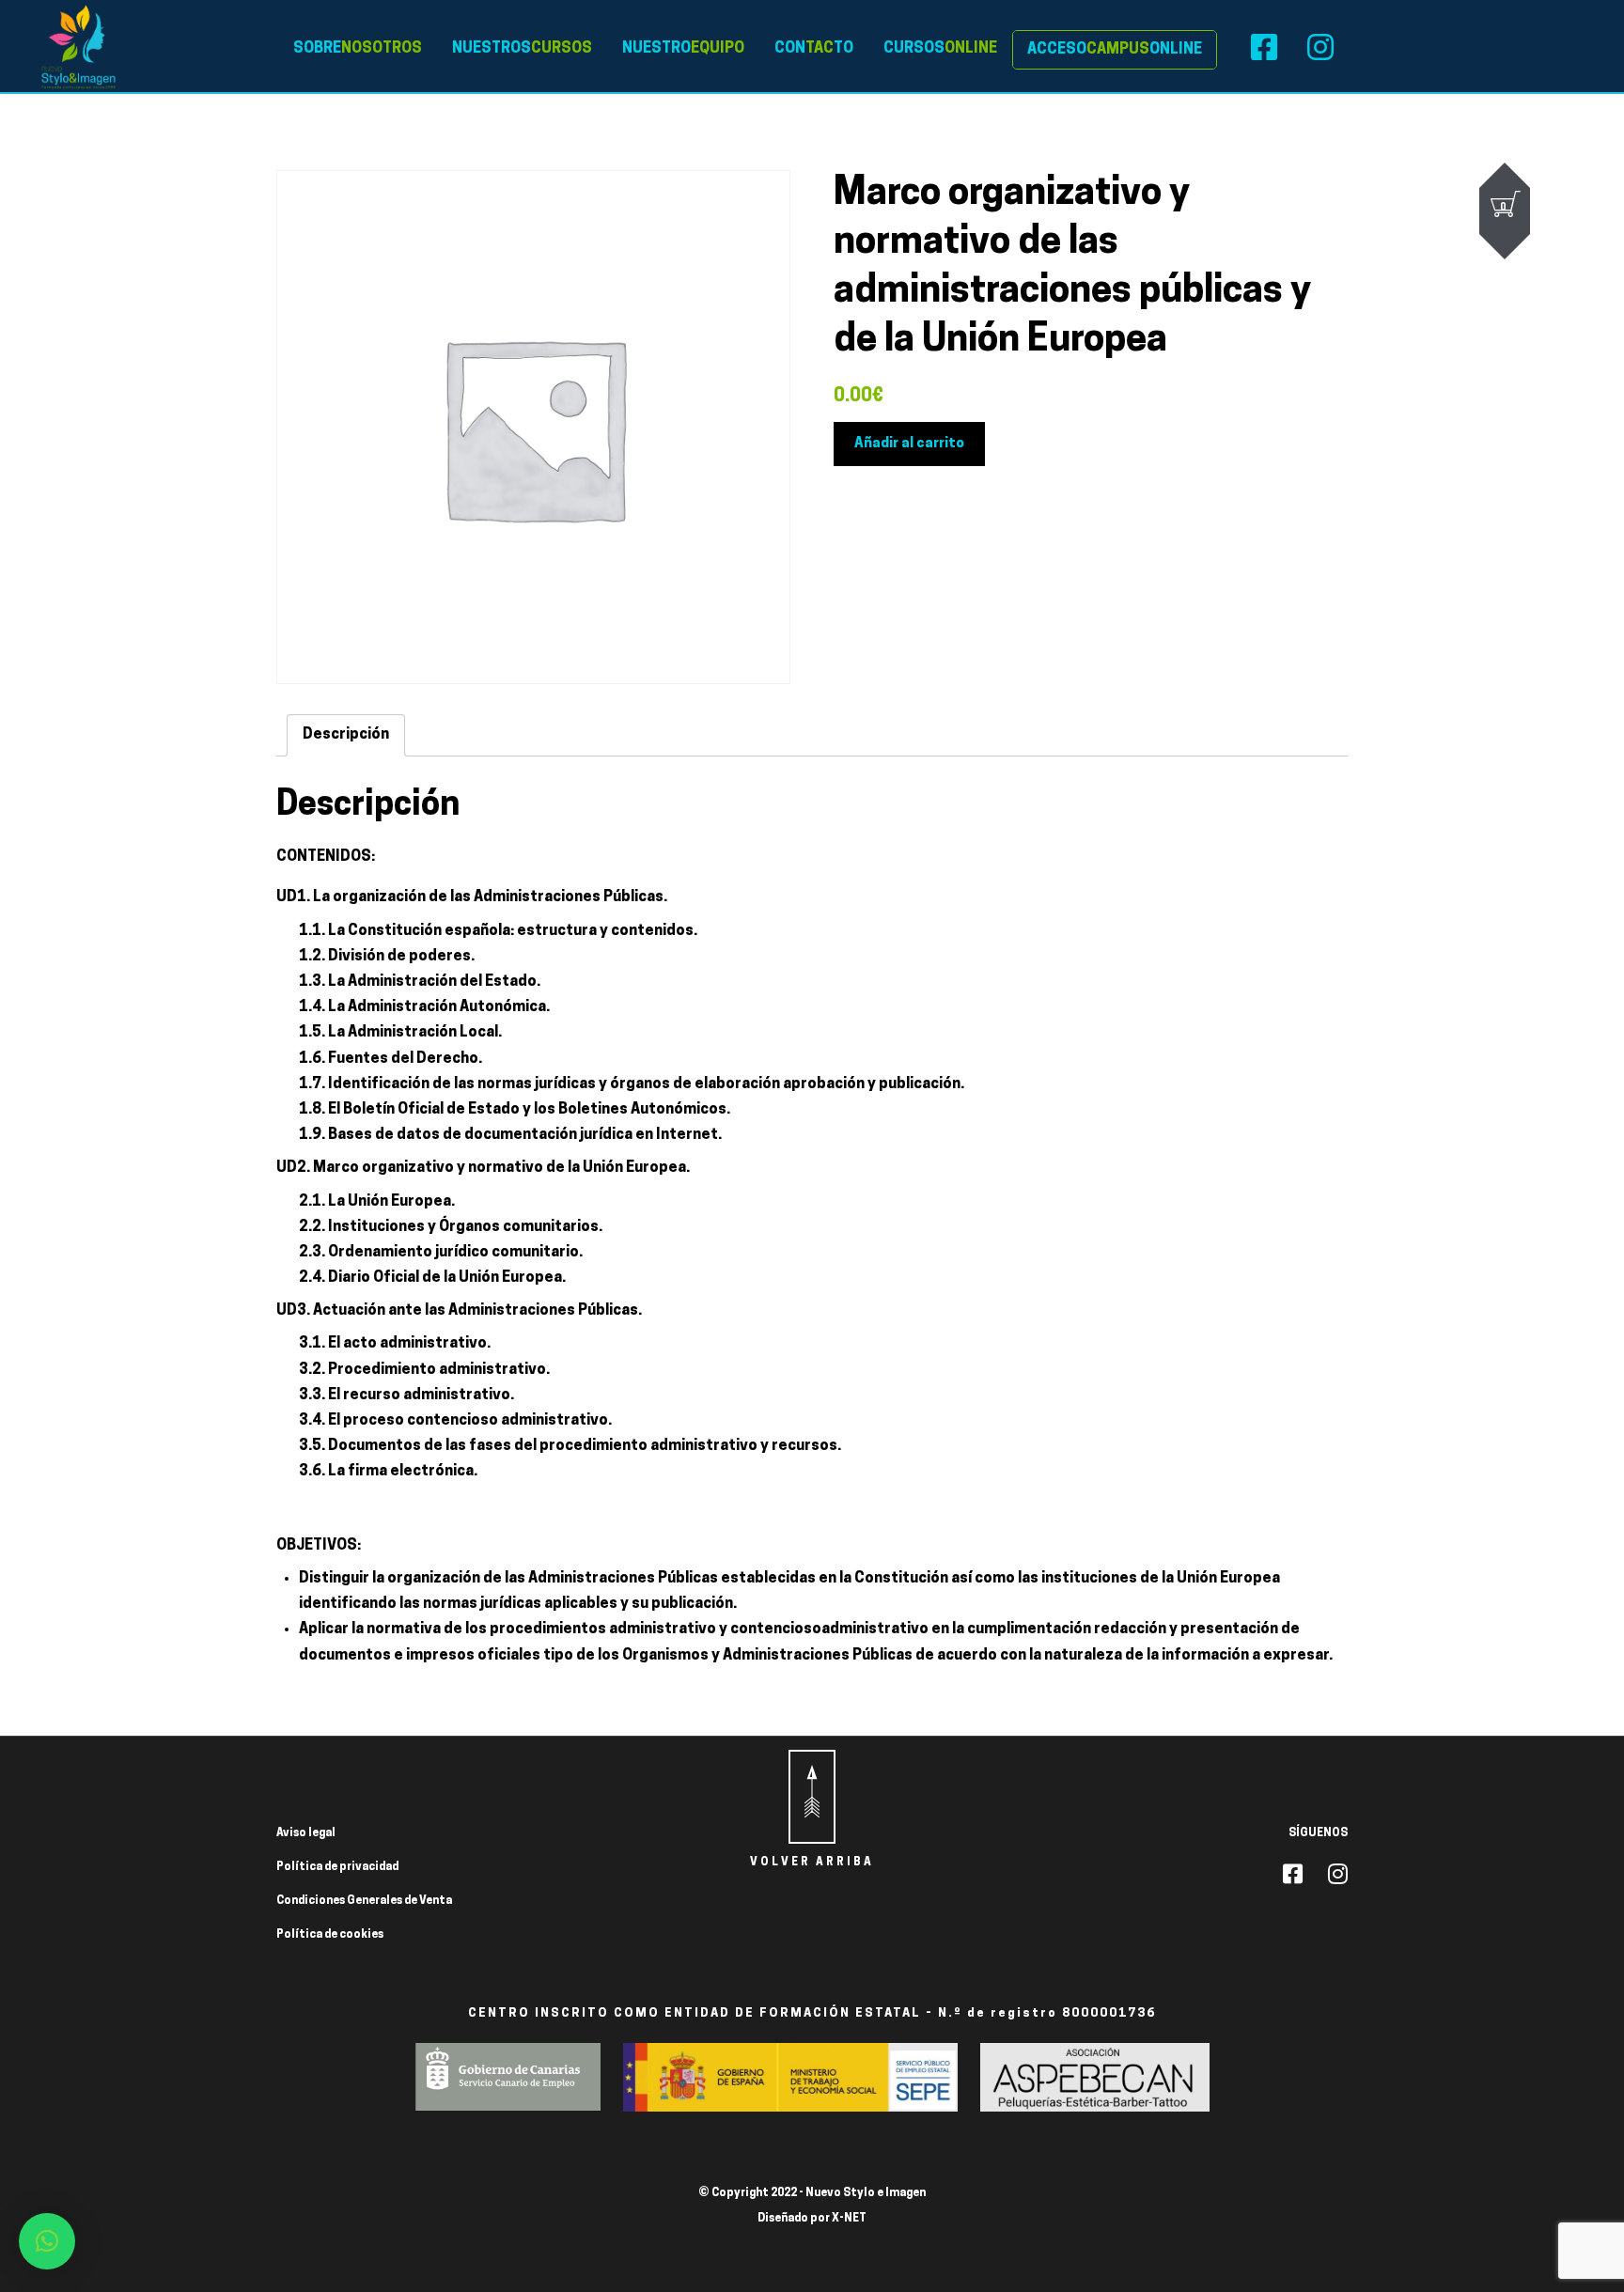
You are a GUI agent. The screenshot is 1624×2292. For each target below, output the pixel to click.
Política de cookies (330, 1935)
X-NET (849, 2219)
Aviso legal (306, 1833)
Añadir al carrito (909, 444)
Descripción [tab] (346, 735)
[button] (47, 2241)
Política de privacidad (337, 1867)
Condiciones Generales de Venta (364, 1901)
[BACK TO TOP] (812, 1797)
